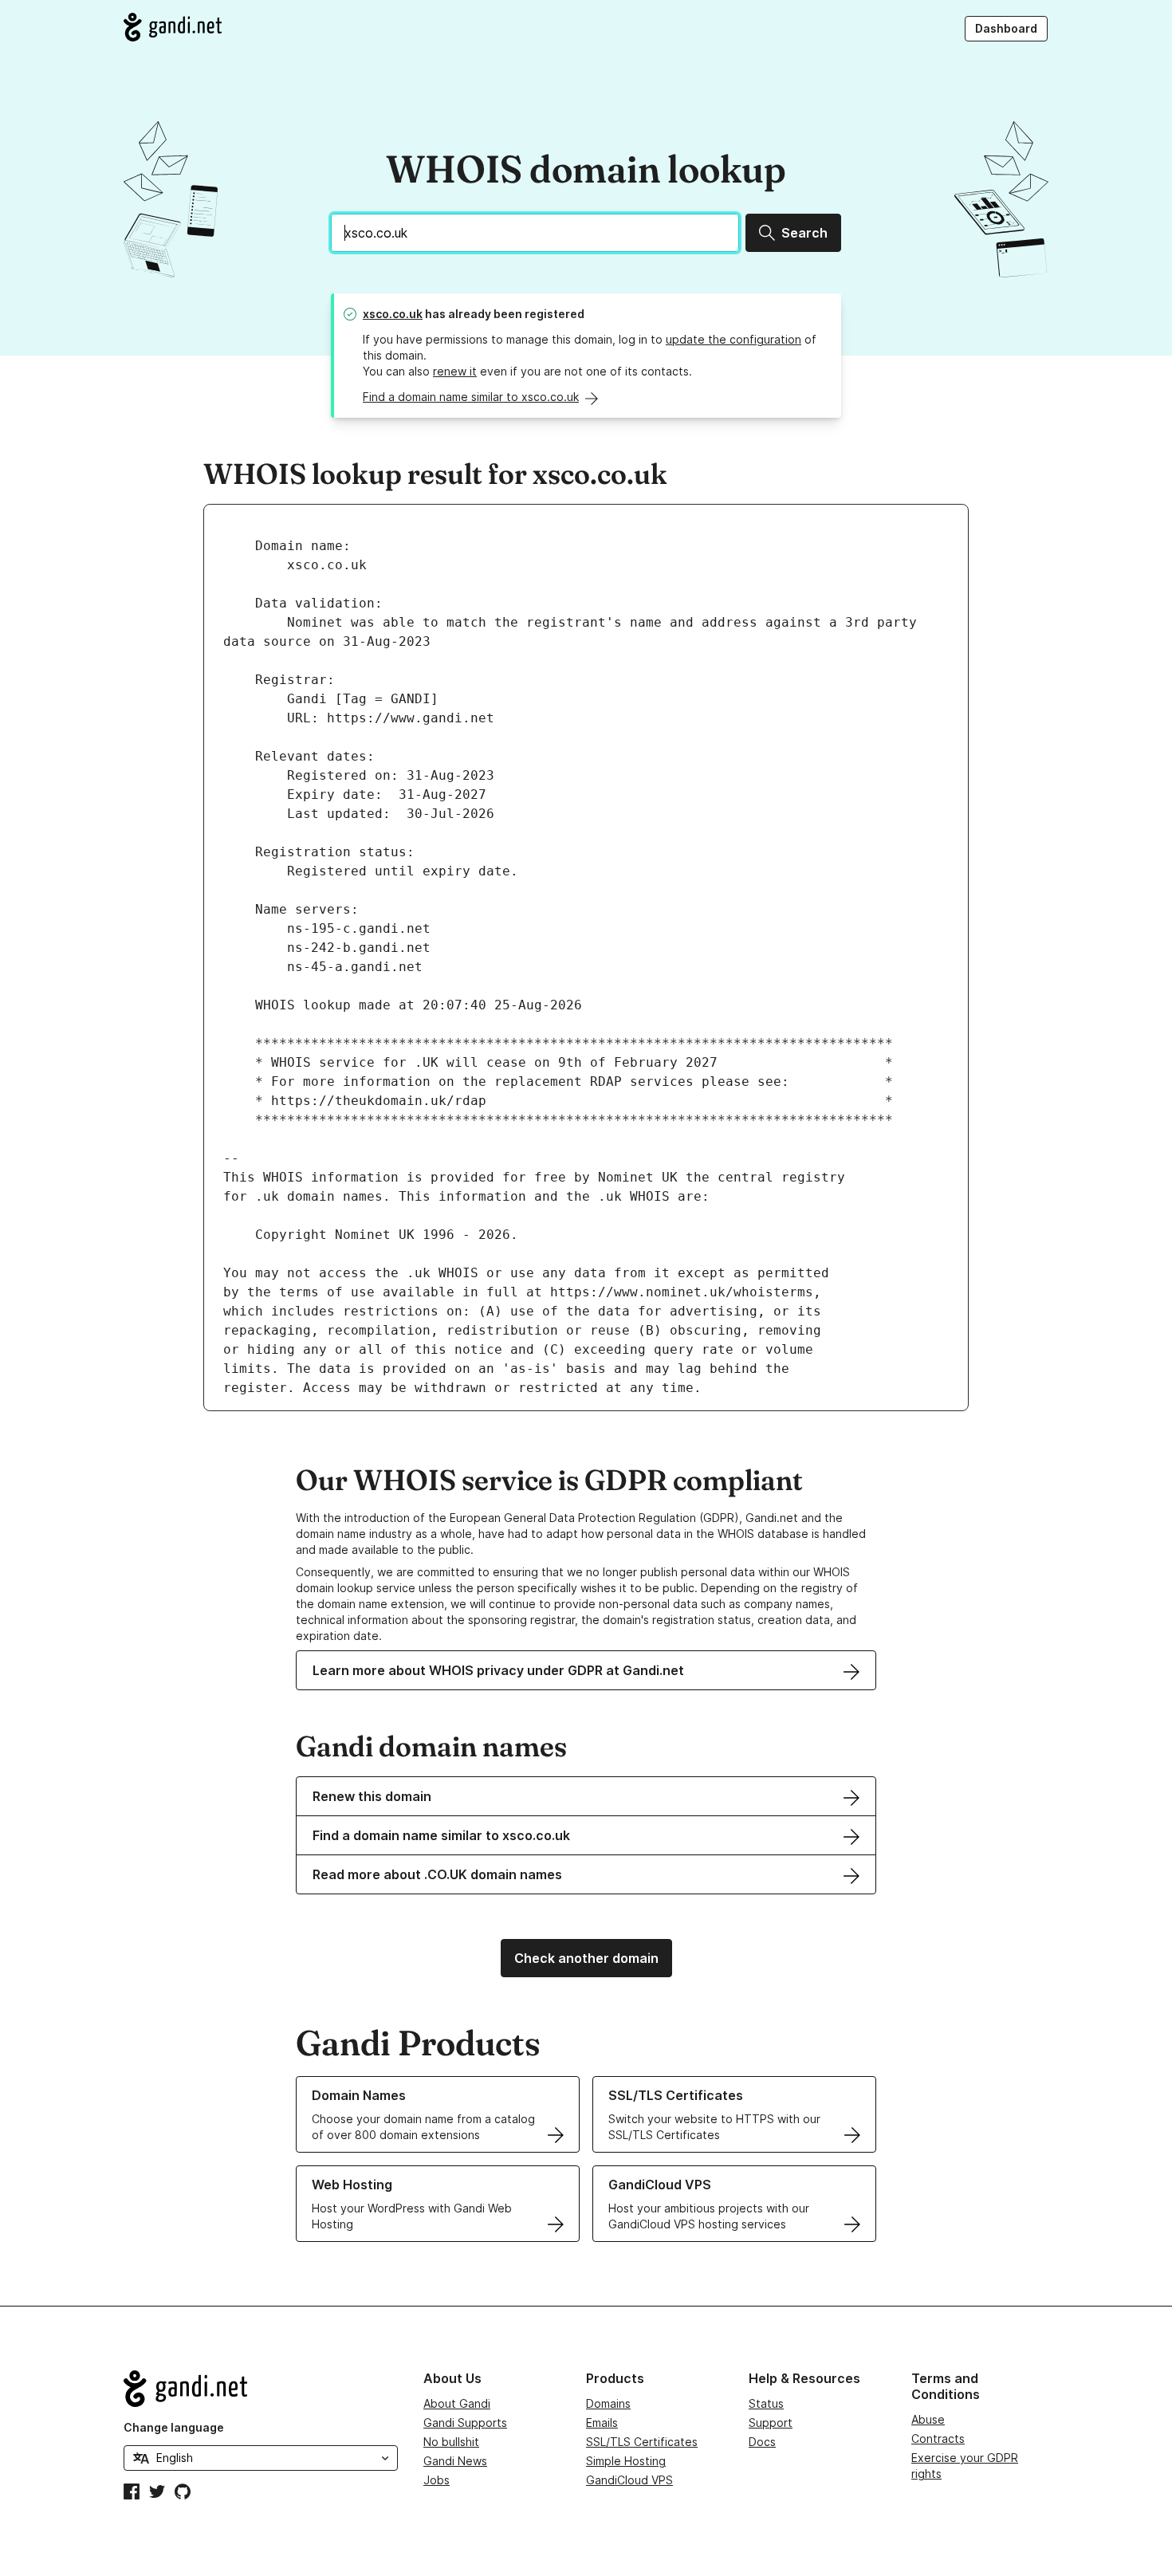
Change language (174, 2427)
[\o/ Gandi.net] (261, 2389)
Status (766, 2403)
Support (771, 2423)
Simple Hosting (626, 2461)
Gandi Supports (465, 2423)
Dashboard (1006, 28)
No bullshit (451, 2442)
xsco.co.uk (393, 314)
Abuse (928, 2419)
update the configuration (733, 339)
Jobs (437, 2480)
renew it (455, 371)
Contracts (938, 2438)
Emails (602, 2423)
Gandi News (455, 2461)
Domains (608, 2403)
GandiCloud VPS (629, 2480)
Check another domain (586, 1958)
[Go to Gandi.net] (173, 27)
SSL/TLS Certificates (642, 2442)
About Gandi (457, 2403)
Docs (762, 2442)
